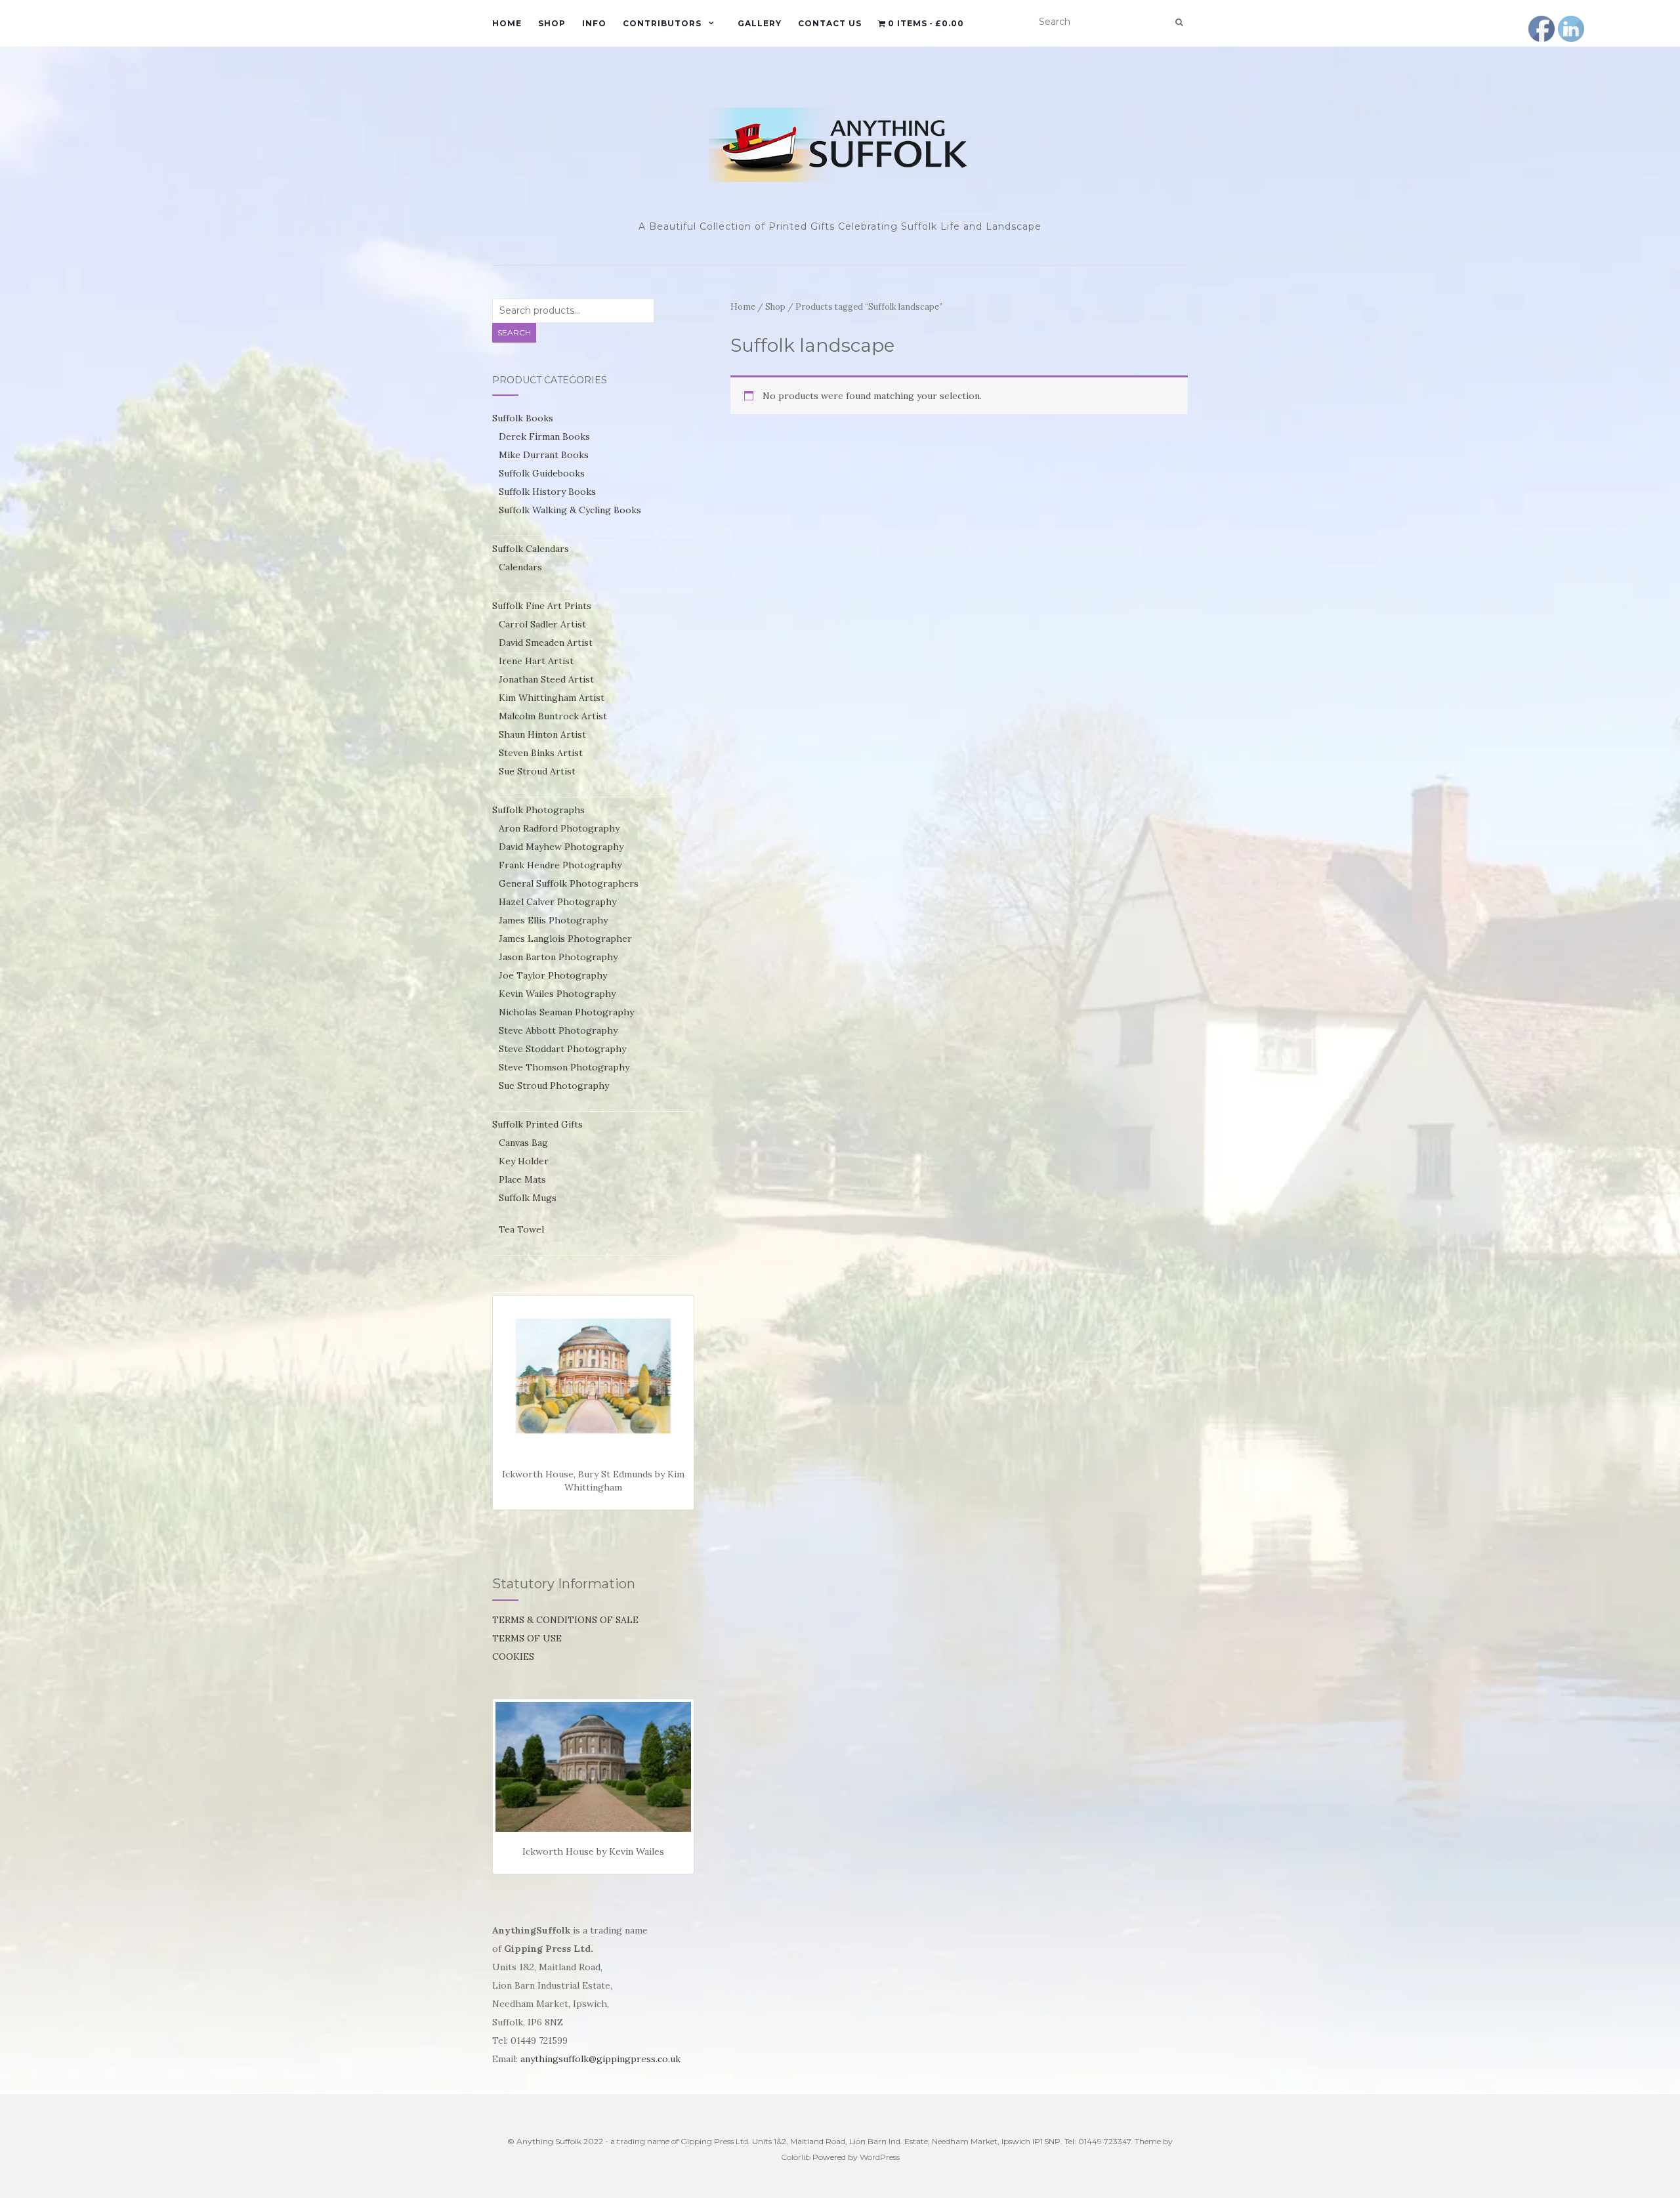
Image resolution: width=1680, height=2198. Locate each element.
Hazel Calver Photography (557, 902)
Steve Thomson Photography (564, 1067)
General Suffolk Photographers (569, 883)
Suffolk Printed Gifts (537, 1124)
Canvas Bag (523, 1143)
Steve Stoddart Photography (562, 1049)
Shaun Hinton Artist (542, 734)
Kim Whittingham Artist (552, 698)
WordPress (880, 2157)
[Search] (1179, 22)
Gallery (760, 23)
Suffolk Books (523, 418)
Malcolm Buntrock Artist (553, 716)
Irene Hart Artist (536, 661)
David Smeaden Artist (546, 643)
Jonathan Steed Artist (546, 679)
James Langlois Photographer (565, 939)
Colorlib (796, 2157)
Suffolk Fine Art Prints (542, 606)
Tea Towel (521, 1229)
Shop (552, 23)
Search (514, 332)
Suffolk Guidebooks (542, 473)
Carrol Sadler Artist (542, 624)
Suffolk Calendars (531, 549)
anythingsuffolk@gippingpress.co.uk (600, 2059)
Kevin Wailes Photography (557, 994)
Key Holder (524, 1161)
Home (507, 23)
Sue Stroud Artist (537, 771)
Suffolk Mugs (528, 1198)
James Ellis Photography (553, 920)
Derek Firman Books (544, 436)
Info (594, 23)
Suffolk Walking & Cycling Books (570, 510)
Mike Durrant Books (544, 455)
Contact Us (830, 23)
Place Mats (522, 1179)
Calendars (520, 567)
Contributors (662, 23)
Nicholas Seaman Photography (566, 1012)
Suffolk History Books (547, 492)
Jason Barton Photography (558, 957)
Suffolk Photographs (538, 810)
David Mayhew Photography (561, 847)
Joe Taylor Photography (553, 975)
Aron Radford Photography (559, 828)
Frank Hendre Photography (560, 865)
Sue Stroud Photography (554, 1086)
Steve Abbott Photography (558, 1030)
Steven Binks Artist (541, 753)
